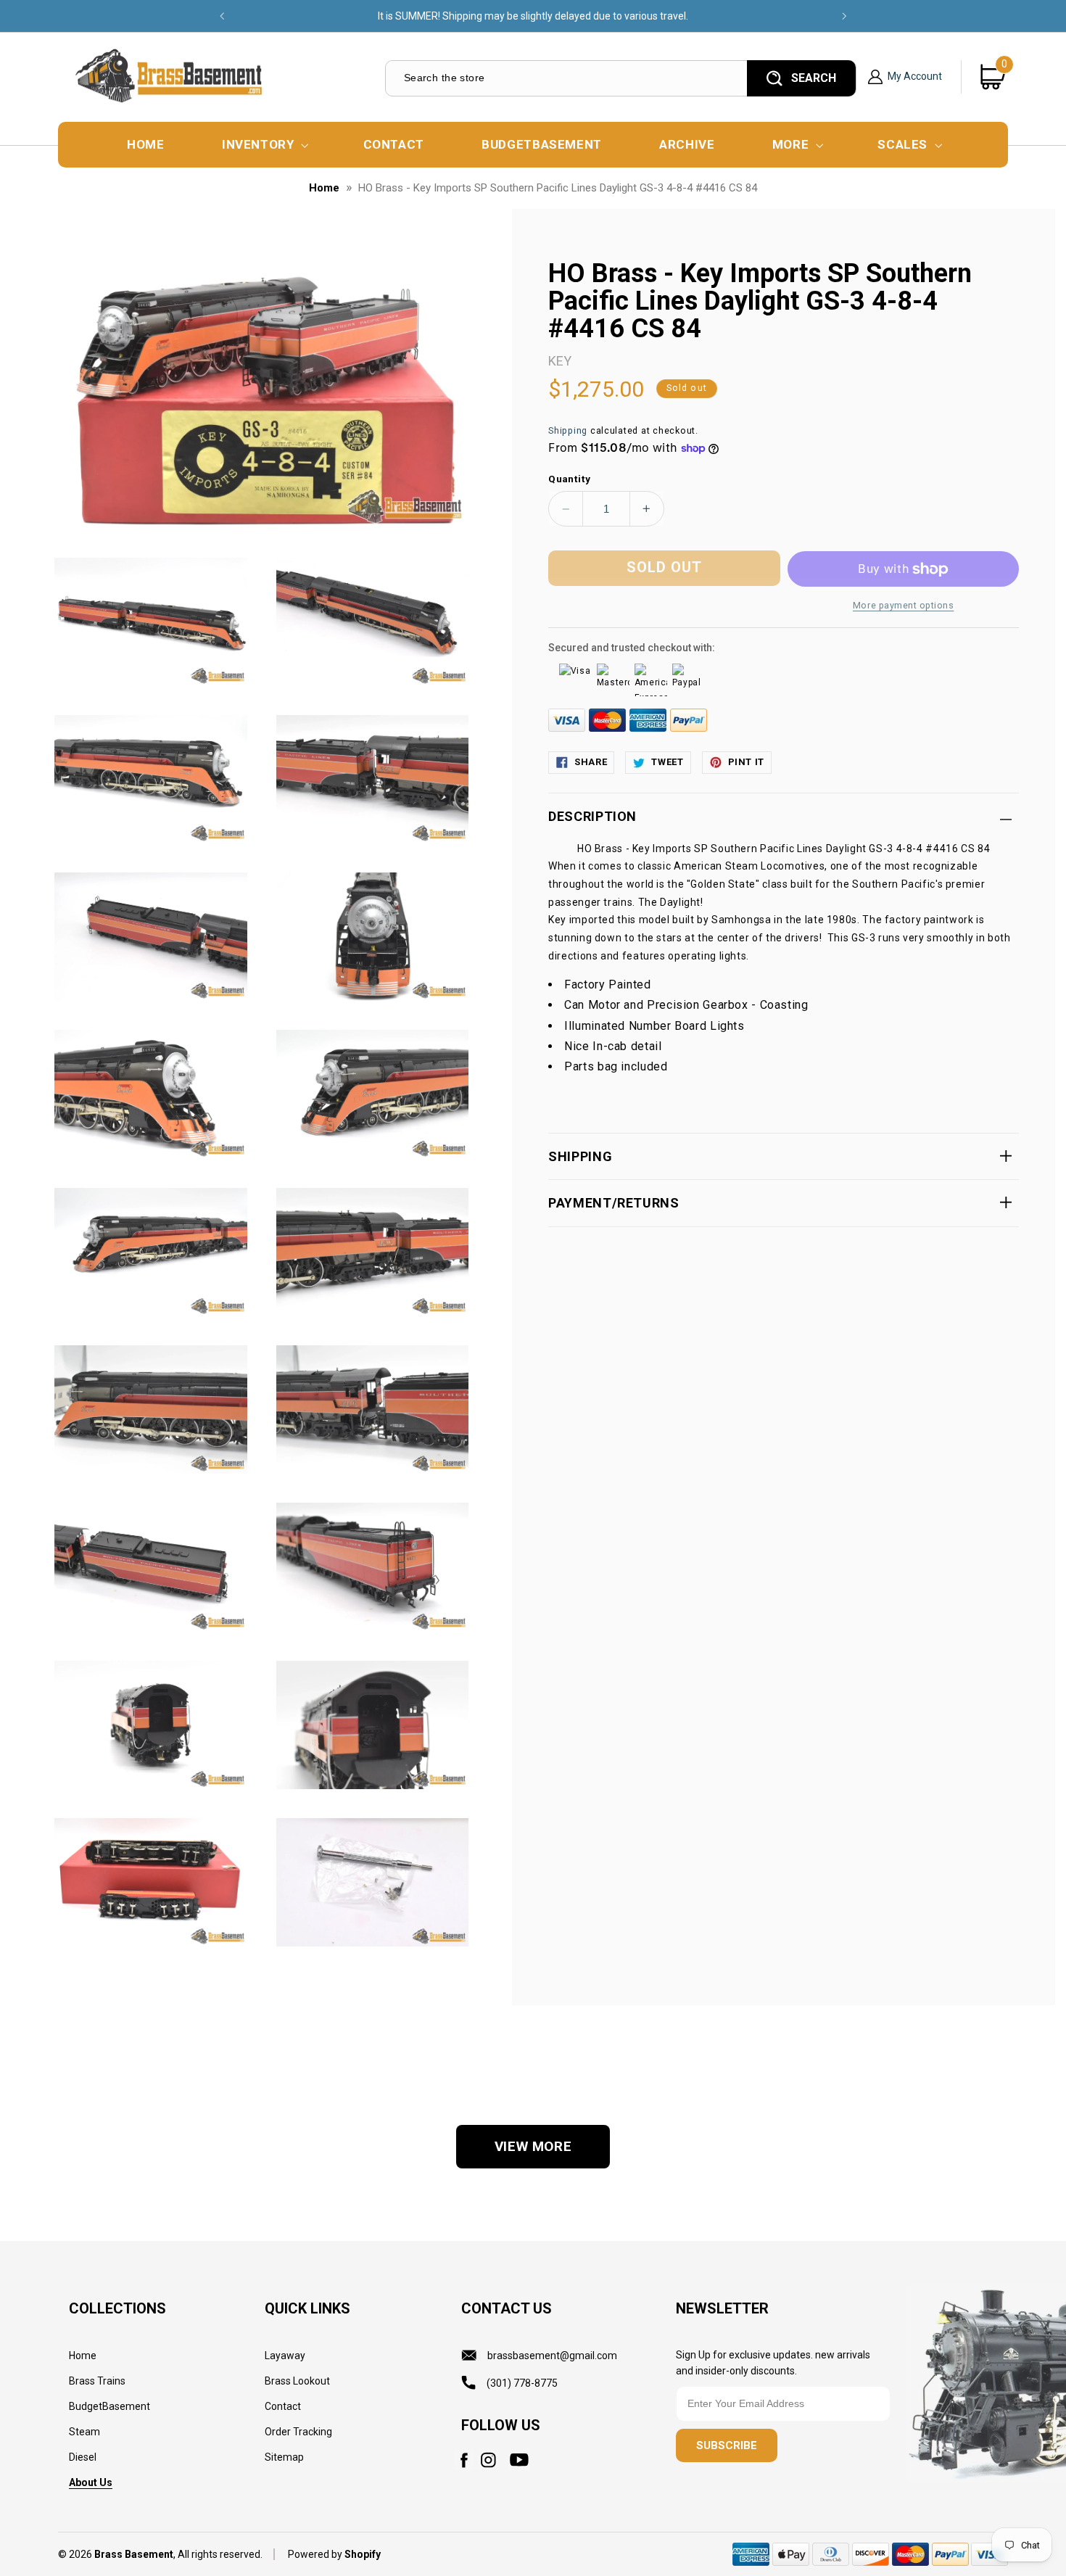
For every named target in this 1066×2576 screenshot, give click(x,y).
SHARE (591, 762)
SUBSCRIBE (727, 2445)
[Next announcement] (844, 16)
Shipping (568, 430)
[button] (264, 145)
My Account (915, 77)
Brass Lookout (297, 2381)
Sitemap (284, 2457)
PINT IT (746, 762)
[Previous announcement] (222, 16)
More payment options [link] (904, 605)
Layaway (285, 2356)
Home (324, 188)
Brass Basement (134, 2554)
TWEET (667, 762)
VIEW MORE (533, 2146)
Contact (283, 2406)
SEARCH (814, 78)
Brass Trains (97, 2381)
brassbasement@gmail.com (552, 2356)
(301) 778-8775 (522, 2383)
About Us (91, 2482)
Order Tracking (298, 2432)
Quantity (569, 479)
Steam (84, 2432)
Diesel (83, 2457)
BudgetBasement (110, 2406)
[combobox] (565, 78)
